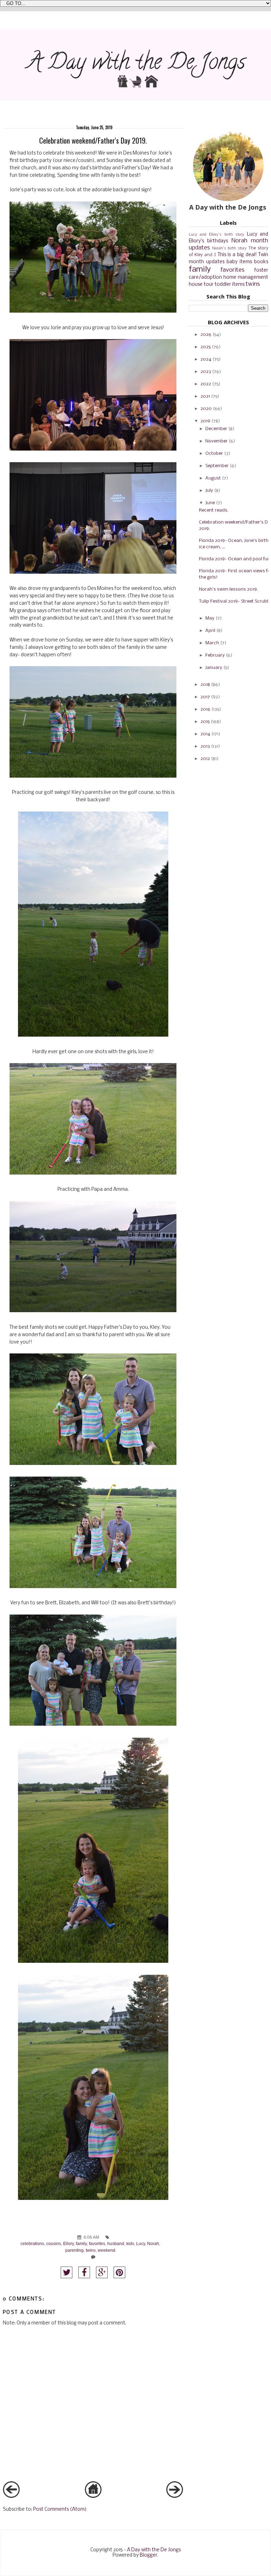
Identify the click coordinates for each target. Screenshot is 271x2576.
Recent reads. (214, 510)
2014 (205, 734)
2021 (205, 396)
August (213, 478)
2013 (205, 746)
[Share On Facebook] (84, 2272)
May (210, 618)
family (81, 2243)
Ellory (68, 2243)
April (210, 631)
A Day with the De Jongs (154, 2550)
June (210, 503)
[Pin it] (119, 2272)
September (217, 466)
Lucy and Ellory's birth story (217, 235)
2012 (205, 759)
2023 (206, 372)
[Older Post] (175, 2497)
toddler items (230, 285)
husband (116, 2243)
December (216, 429)
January (214, 668)
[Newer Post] (11, 2497)
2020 (206, 409)
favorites (97, 2243)
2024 (206, 359)
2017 (205, 697)
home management (246, 277)
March (212, 643)
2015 (205, 722)
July (209, 491)
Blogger (149, 2555)
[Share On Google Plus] (102, 2272)
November (216, 441)
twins (91, 2250)
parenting (74, 2250)
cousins (54, 2243)
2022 (206, 384)
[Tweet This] (67, 2272)
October (214, 454)
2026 (206, 335)
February (215, 655)
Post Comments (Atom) (60, 2509)
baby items (239, 262)
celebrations (32, 2243)
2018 (205, 685)
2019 (205, 421)
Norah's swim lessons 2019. (228, 589)
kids (130, 2243)
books (261, 262)
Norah (153, 2243)
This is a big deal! (237, 255)
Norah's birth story (230, 248)
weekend (107, 2250)
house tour (201, 285)
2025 (206, 347)
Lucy (141, 2243)
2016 (205, 709)
